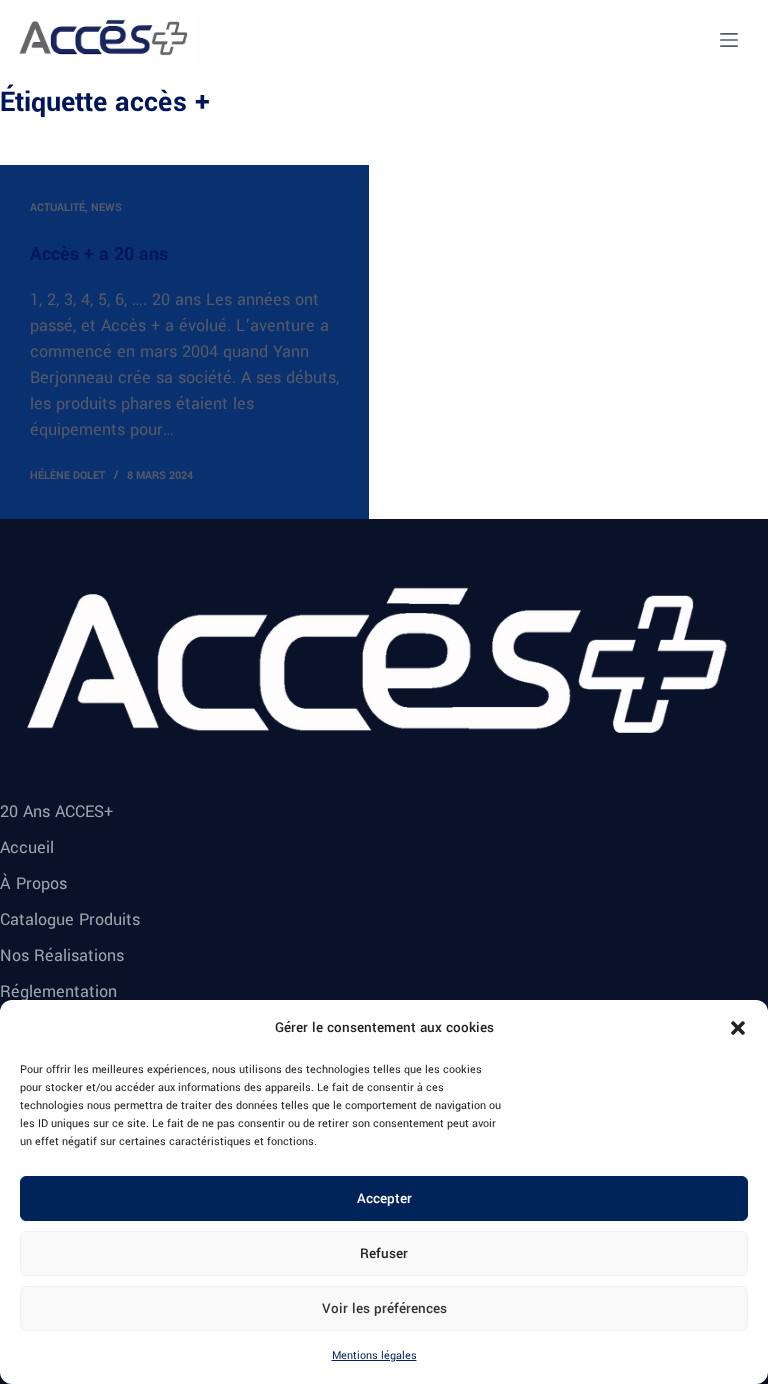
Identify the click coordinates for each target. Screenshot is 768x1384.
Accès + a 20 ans (99, 254)
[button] (738, 1028)
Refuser (384, 1253)
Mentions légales (374, 1355)
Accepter (384, 1198)
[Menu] (729, 40)
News (106, 207)
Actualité (57, 207)
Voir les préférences (384, 1308)
